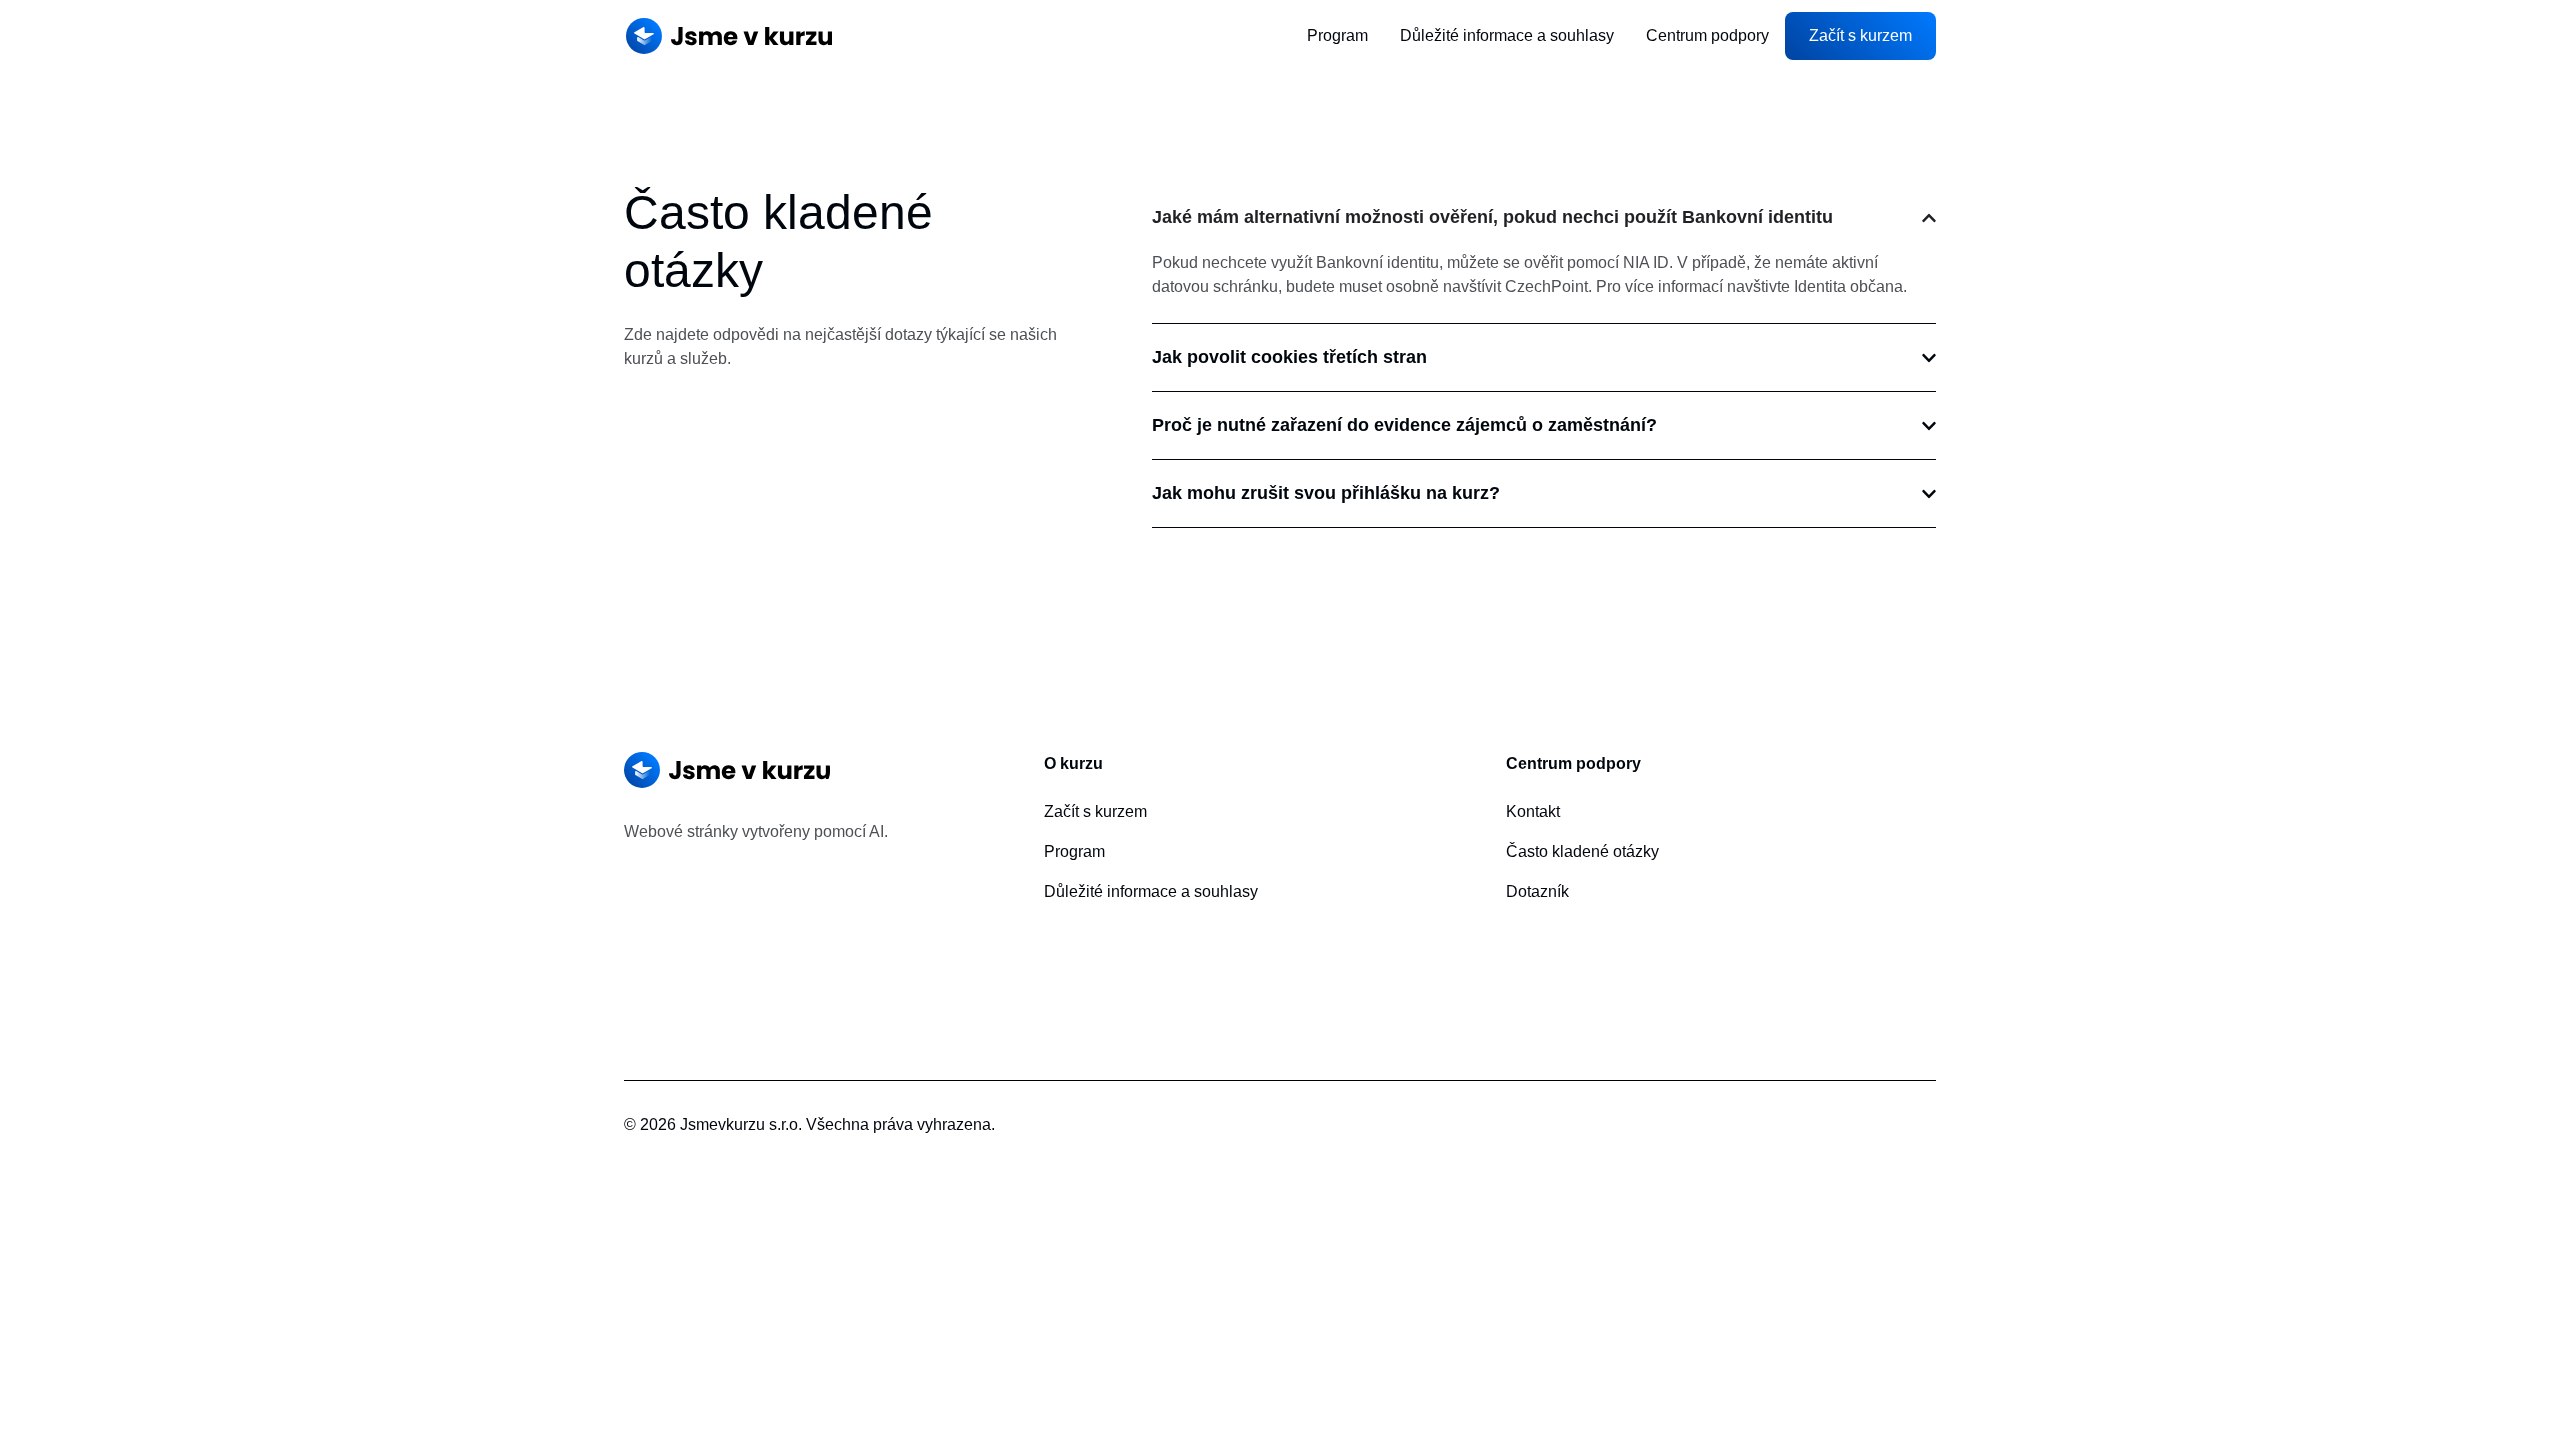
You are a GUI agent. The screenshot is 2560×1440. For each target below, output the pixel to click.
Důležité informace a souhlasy (1507, 35)
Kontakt (1533, 811)
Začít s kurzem (1095, 811)
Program (1337, 35)
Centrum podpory (1707, 35)
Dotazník (1537, 891)
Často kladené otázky (1582, 851)
